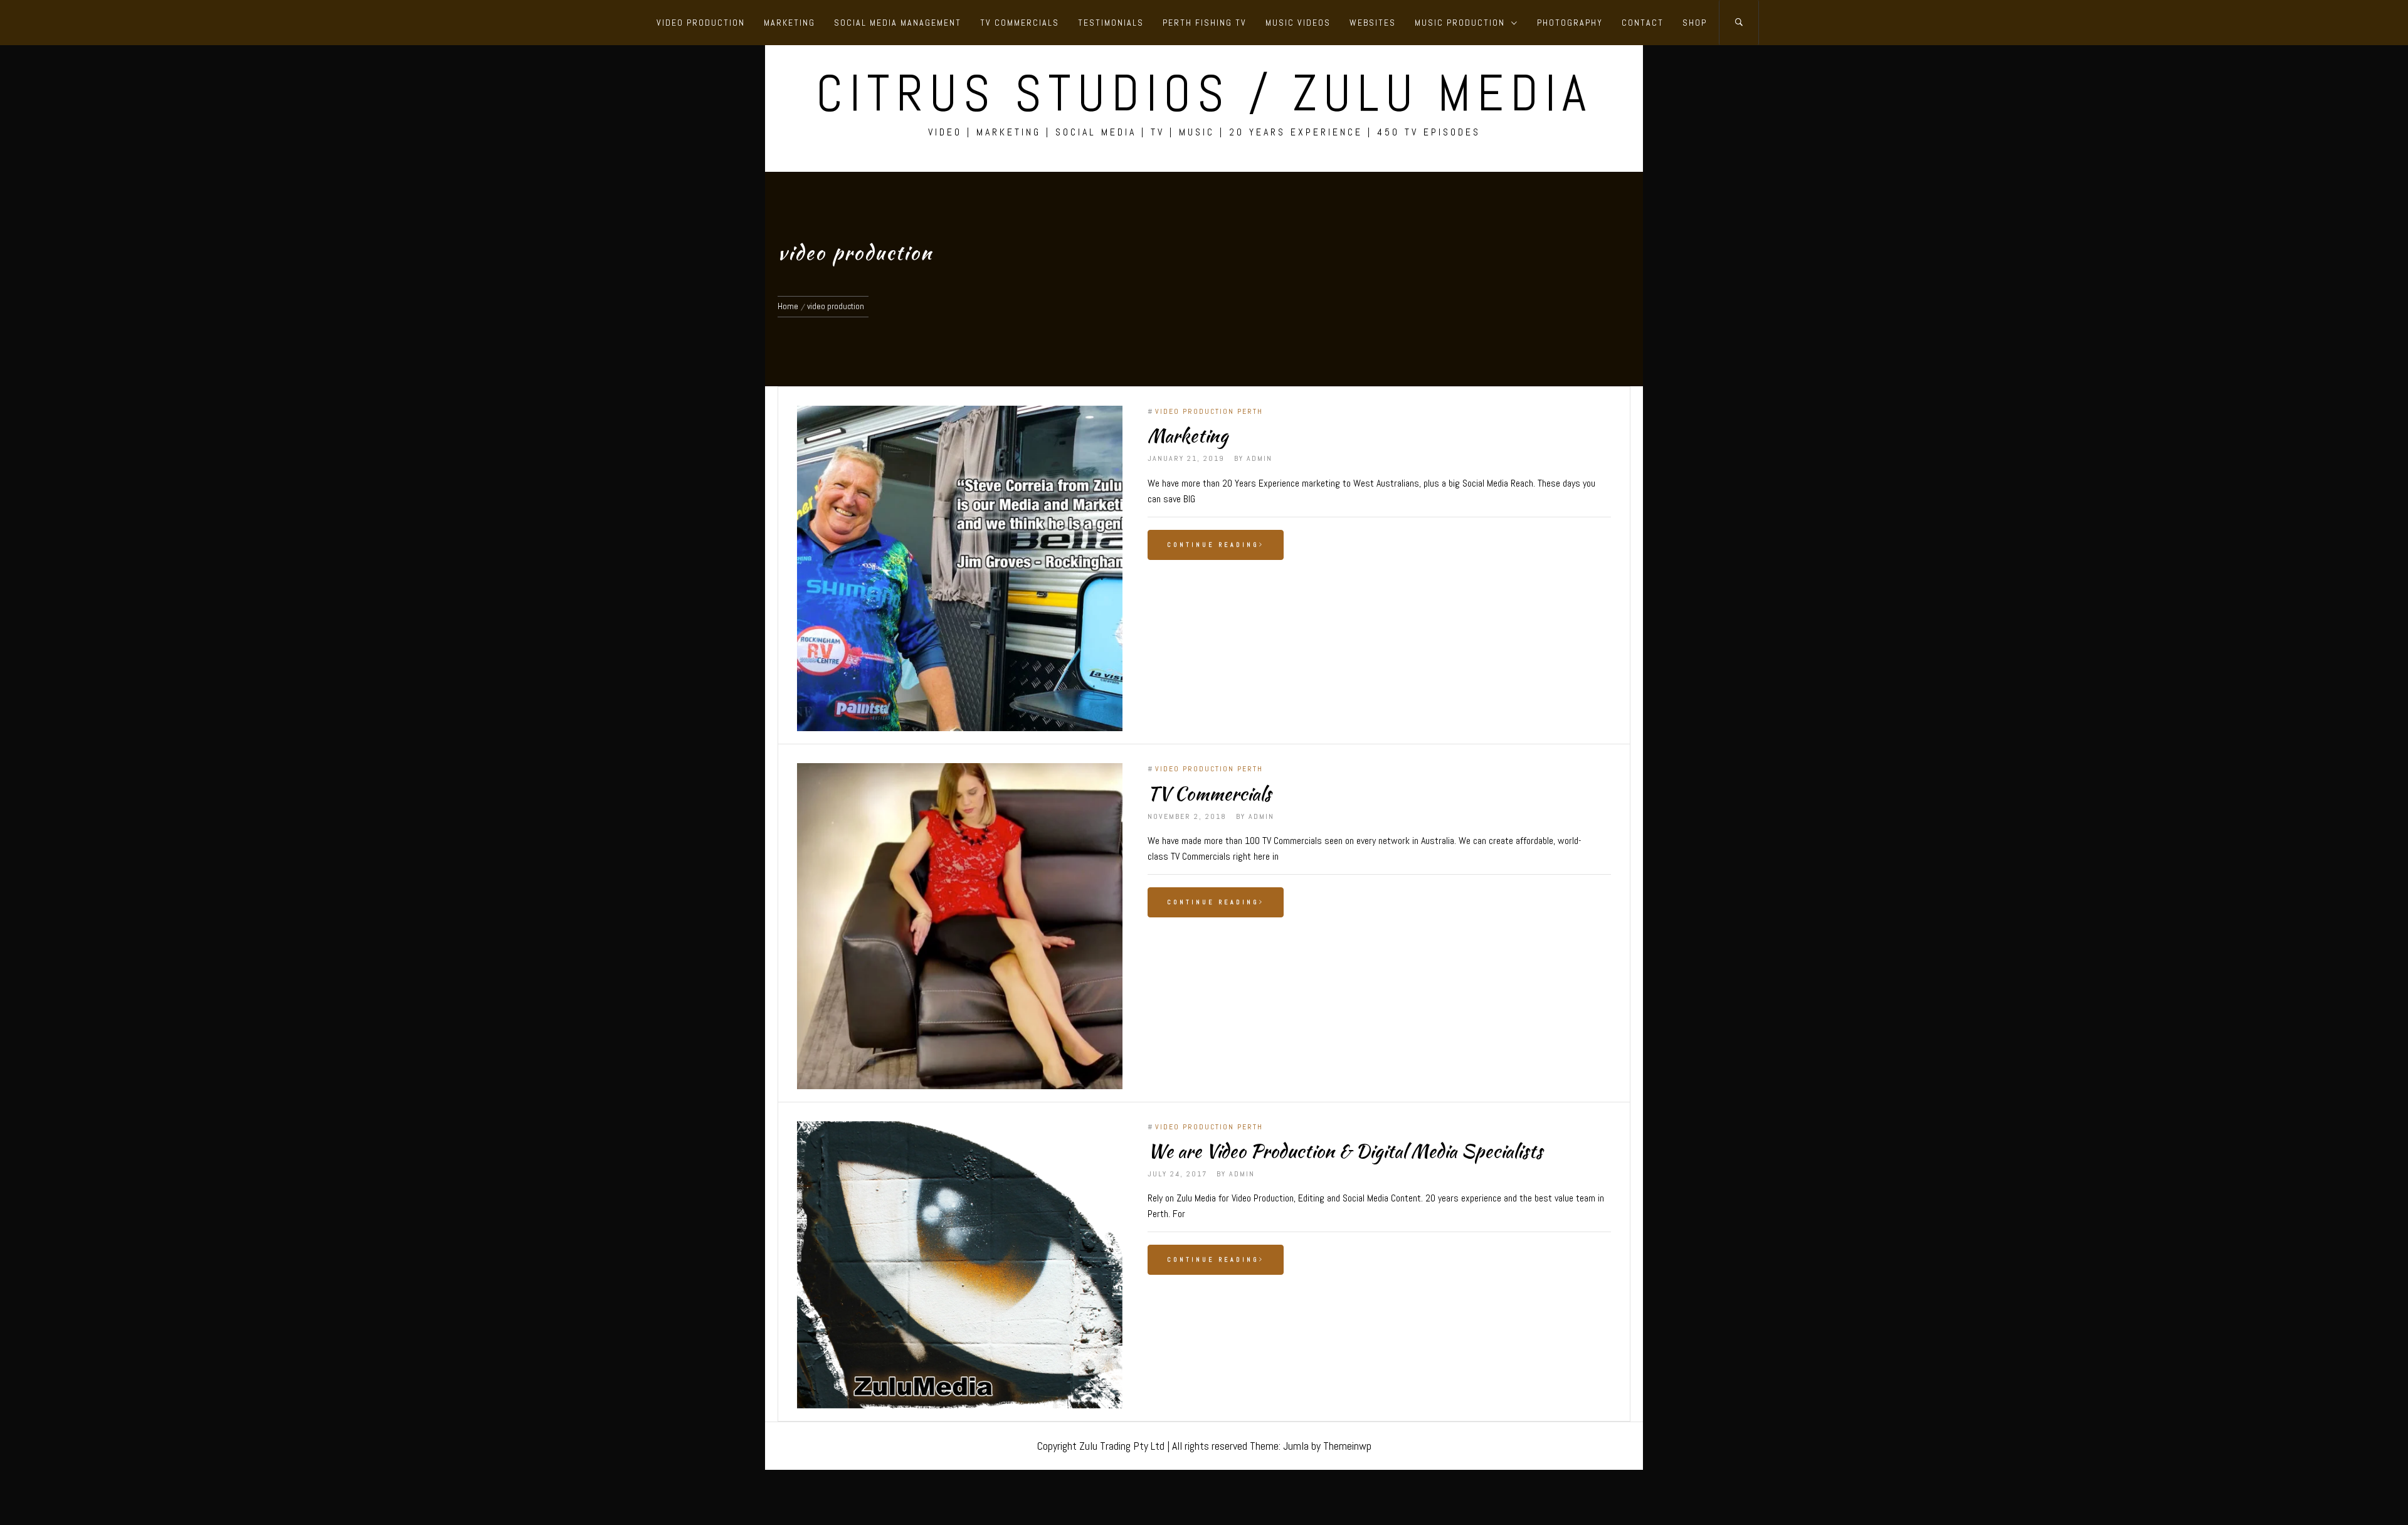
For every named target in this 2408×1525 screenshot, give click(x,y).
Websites (1373, 23)
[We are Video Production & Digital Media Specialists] (960, 1265)
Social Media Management (898, 23)
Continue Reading (1213, 545)
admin (1259, 458)
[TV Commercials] (960, 926)
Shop (1695, 23)
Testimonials (1111, 23)
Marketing (789, 23)
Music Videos (1298, 23)
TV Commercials (1020, 23)
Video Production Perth (1209, 411)
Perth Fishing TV (1205, 23)
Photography (1570, 23)
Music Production (1460, 23)
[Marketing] (960, 568)
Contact (1643, 23)
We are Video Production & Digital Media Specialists (1345, 1151)
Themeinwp (1347, 1446)
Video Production (701, 23)
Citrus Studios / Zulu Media (1204, 93)
